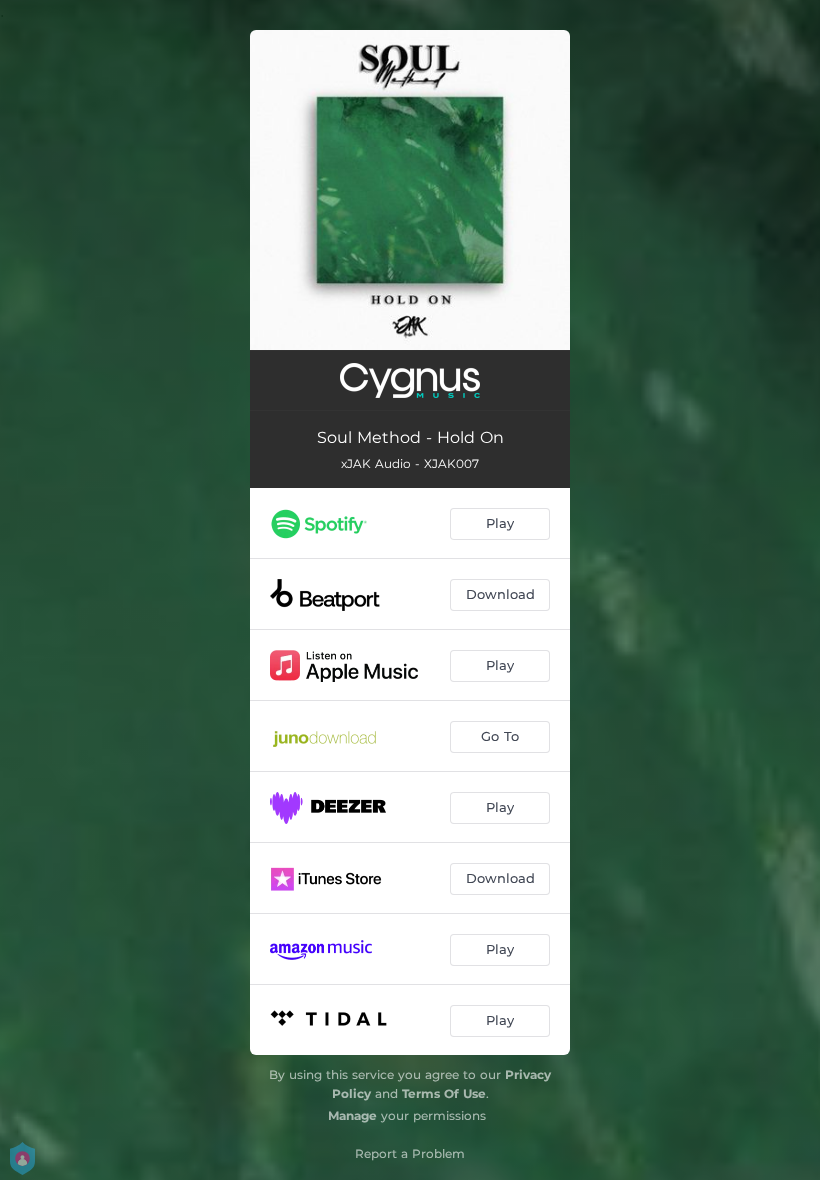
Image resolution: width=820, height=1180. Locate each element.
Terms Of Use (444, 1093)
